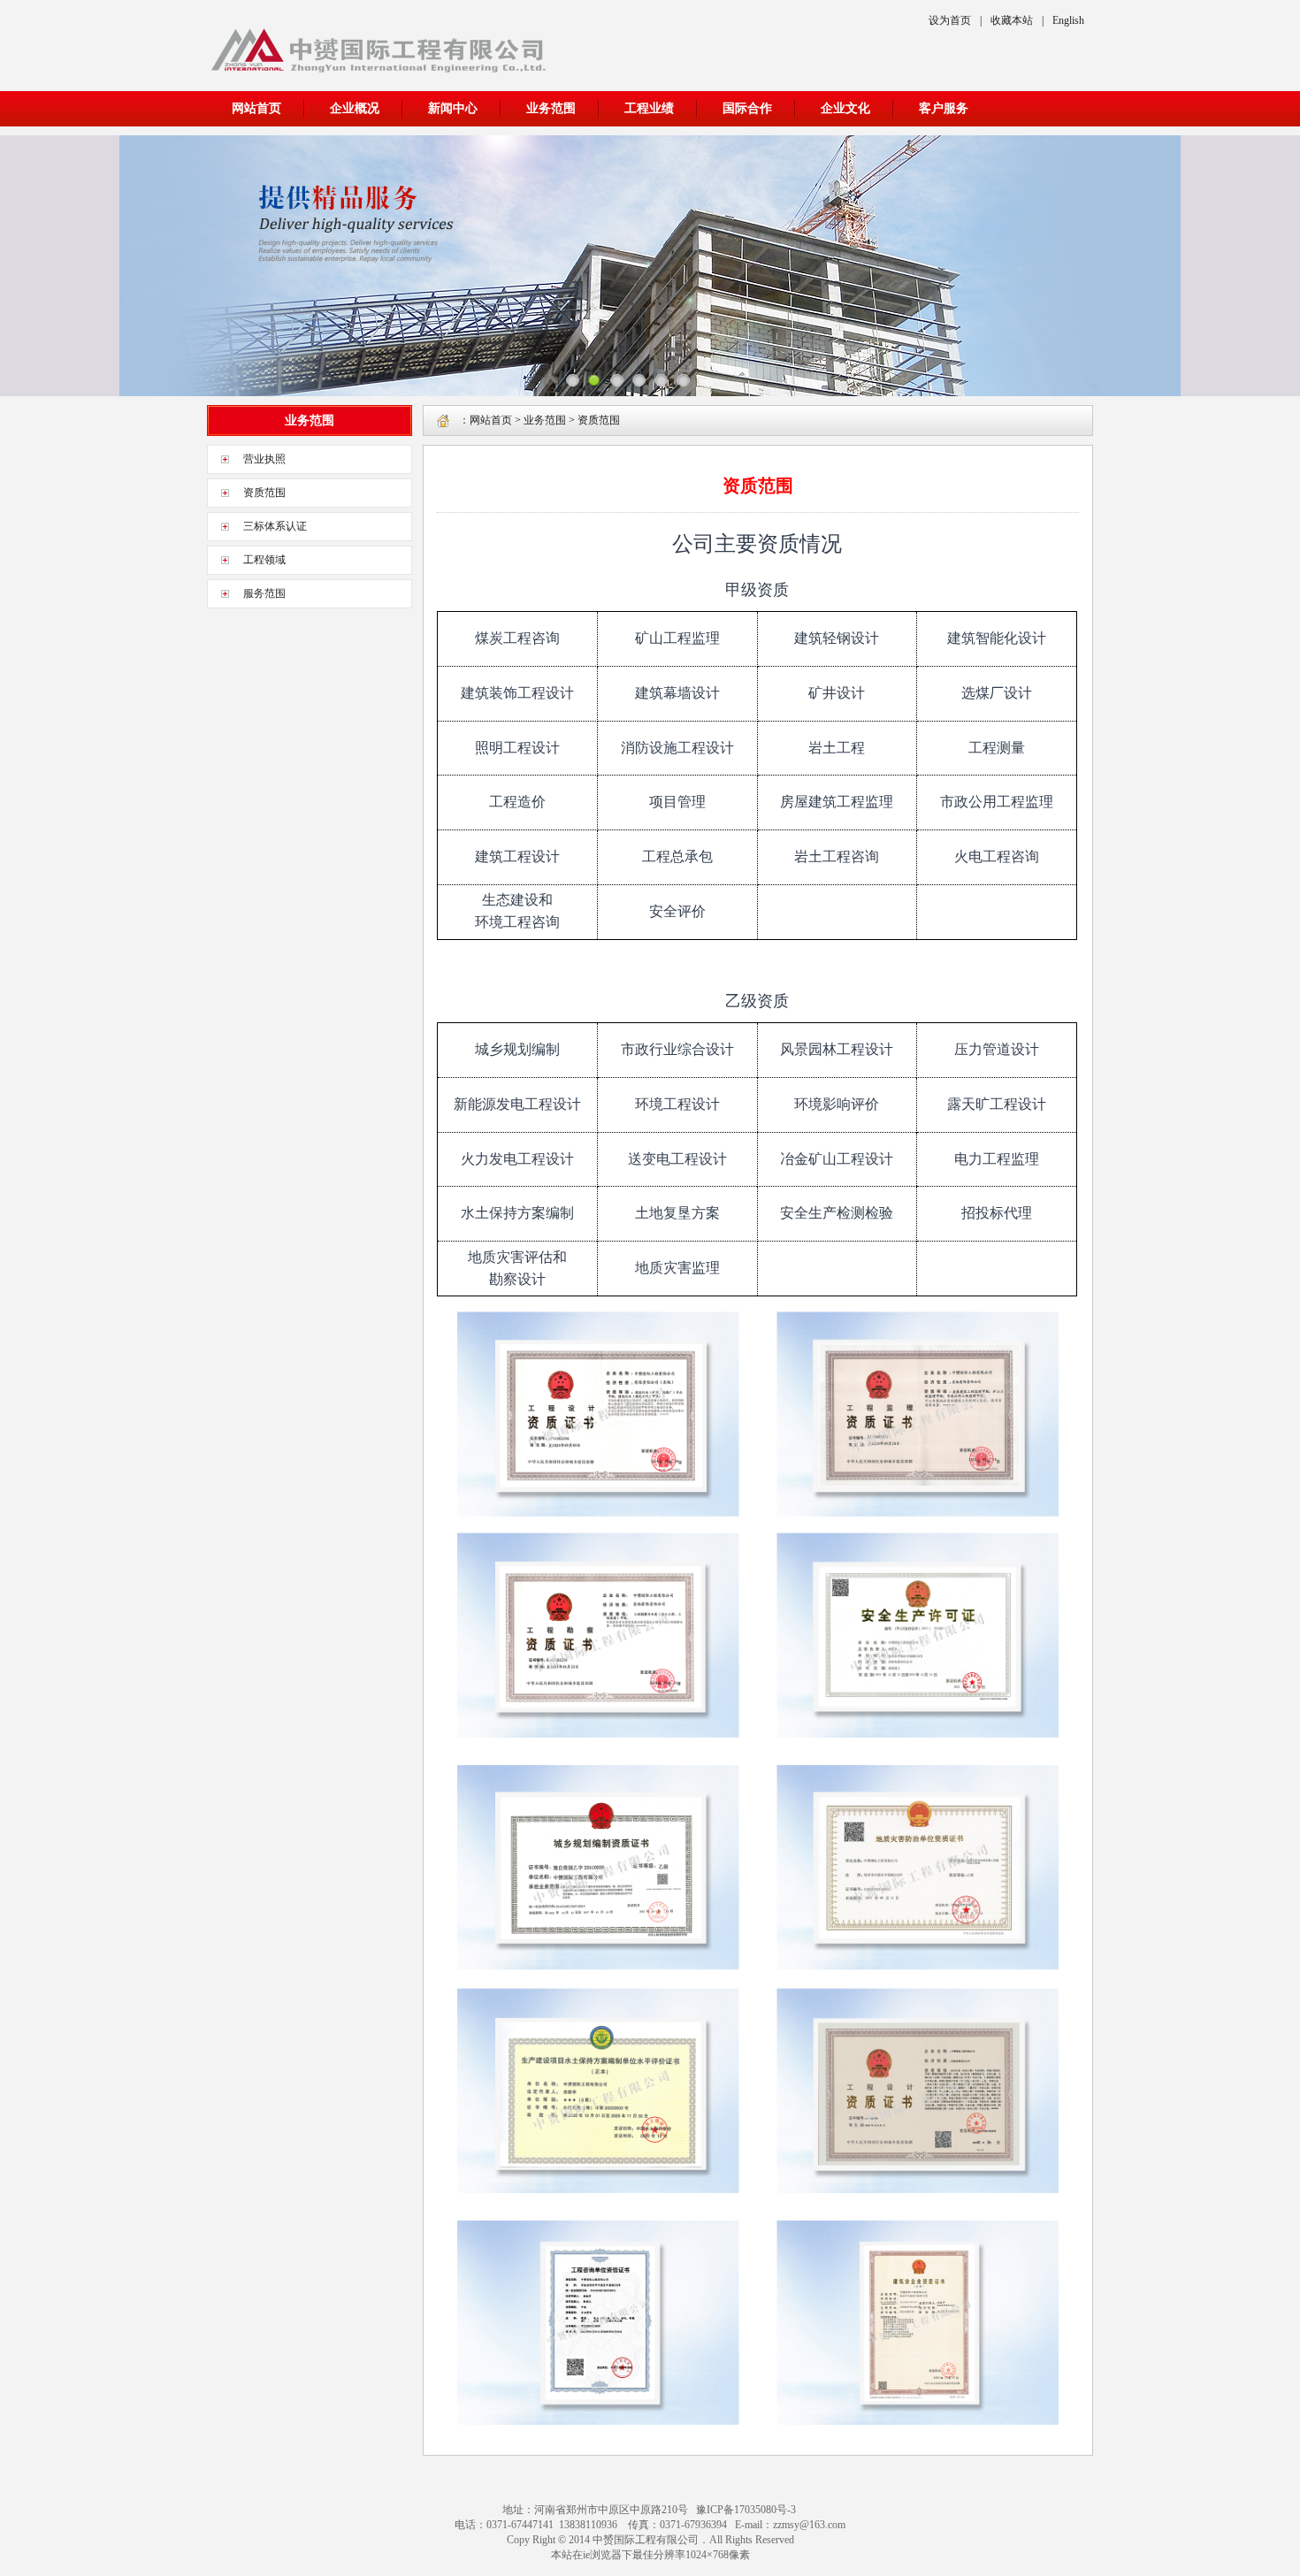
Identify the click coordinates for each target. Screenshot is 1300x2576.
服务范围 (264, 593)
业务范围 (545, 420)
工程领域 (264, 560)
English (1068, 20)
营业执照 (264, 459)
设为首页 (950, 20)
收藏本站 (1012, 20)
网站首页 (256, 108)
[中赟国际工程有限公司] (378, 75)
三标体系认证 (275, 526)
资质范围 (264, 493)
